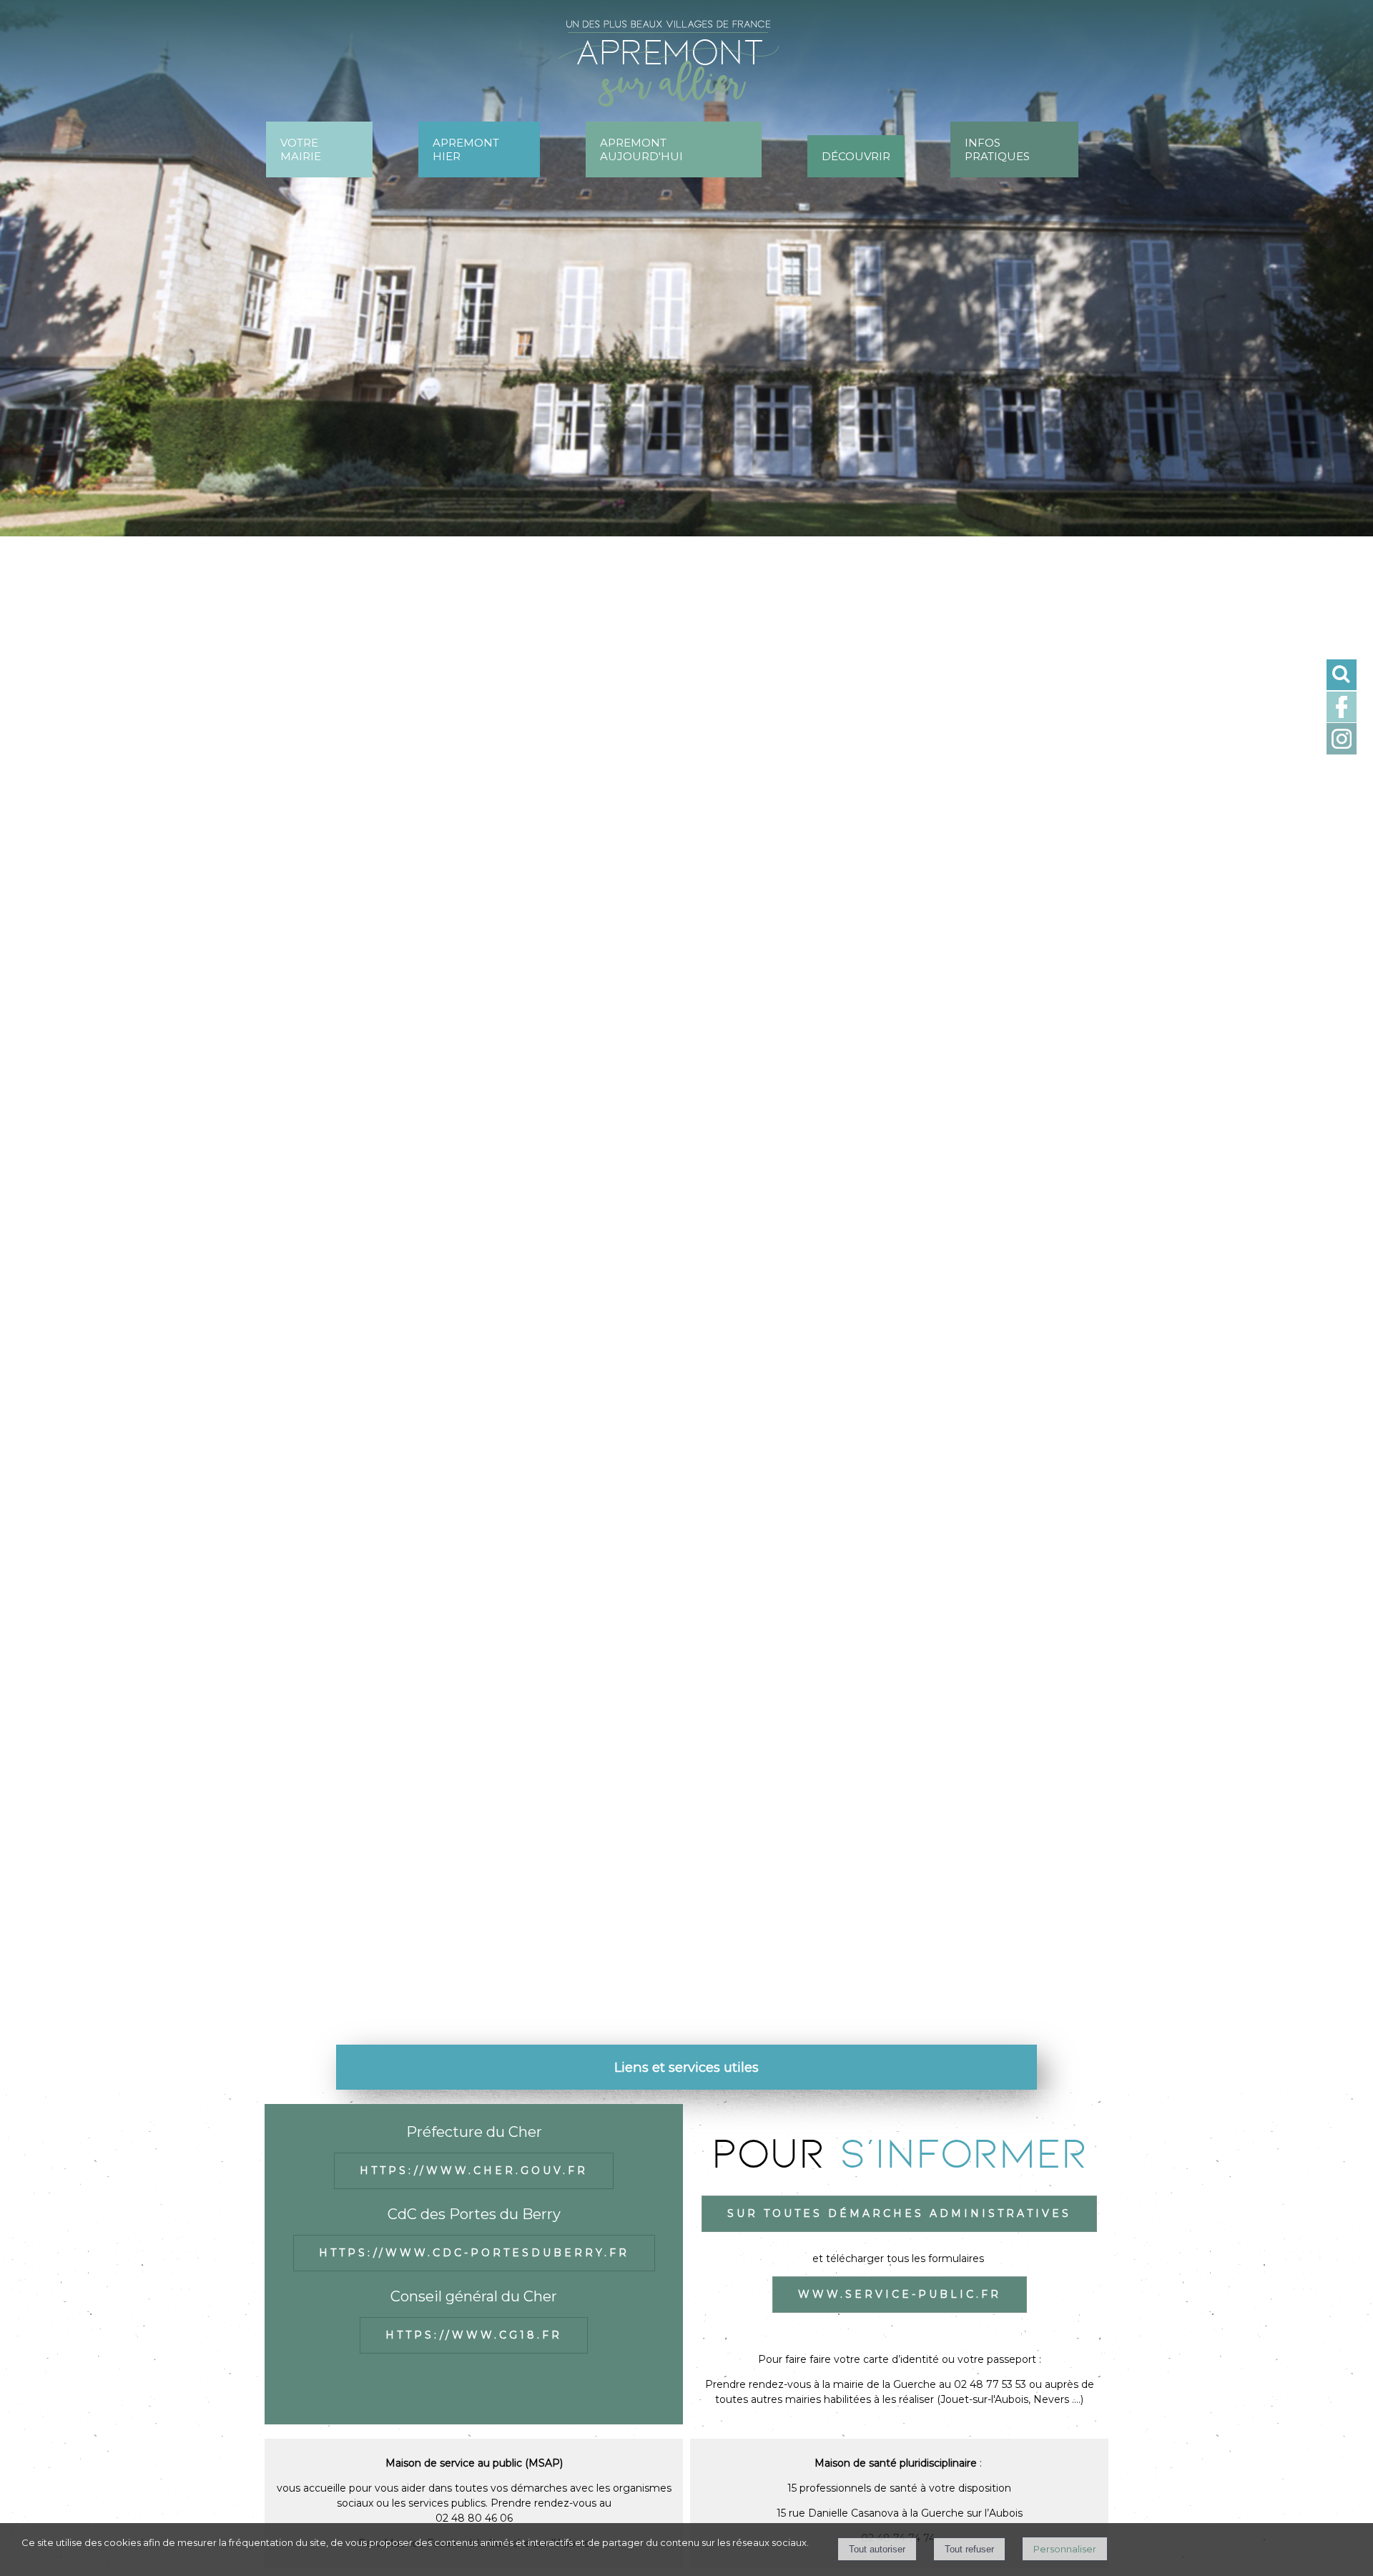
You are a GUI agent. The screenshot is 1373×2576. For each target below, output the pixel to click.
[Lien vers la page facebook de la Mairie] (1342, 719)
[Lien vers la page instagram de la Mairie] (1342, 751)
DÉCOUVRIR (856, 156)
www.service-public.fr (900, 2294)
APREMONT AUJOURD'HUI (641, 149)
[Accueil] (680, 69)
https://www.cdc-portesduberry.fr (474, 2253)
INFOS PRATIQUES (997, 149)
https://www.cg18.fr (474, 2335)
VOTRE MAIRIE (301, 149)
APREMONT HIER (466, 149)
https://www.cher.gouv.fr (474, 2171)
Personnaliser (1065, 2549)
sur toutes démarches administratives (899, 2213)
